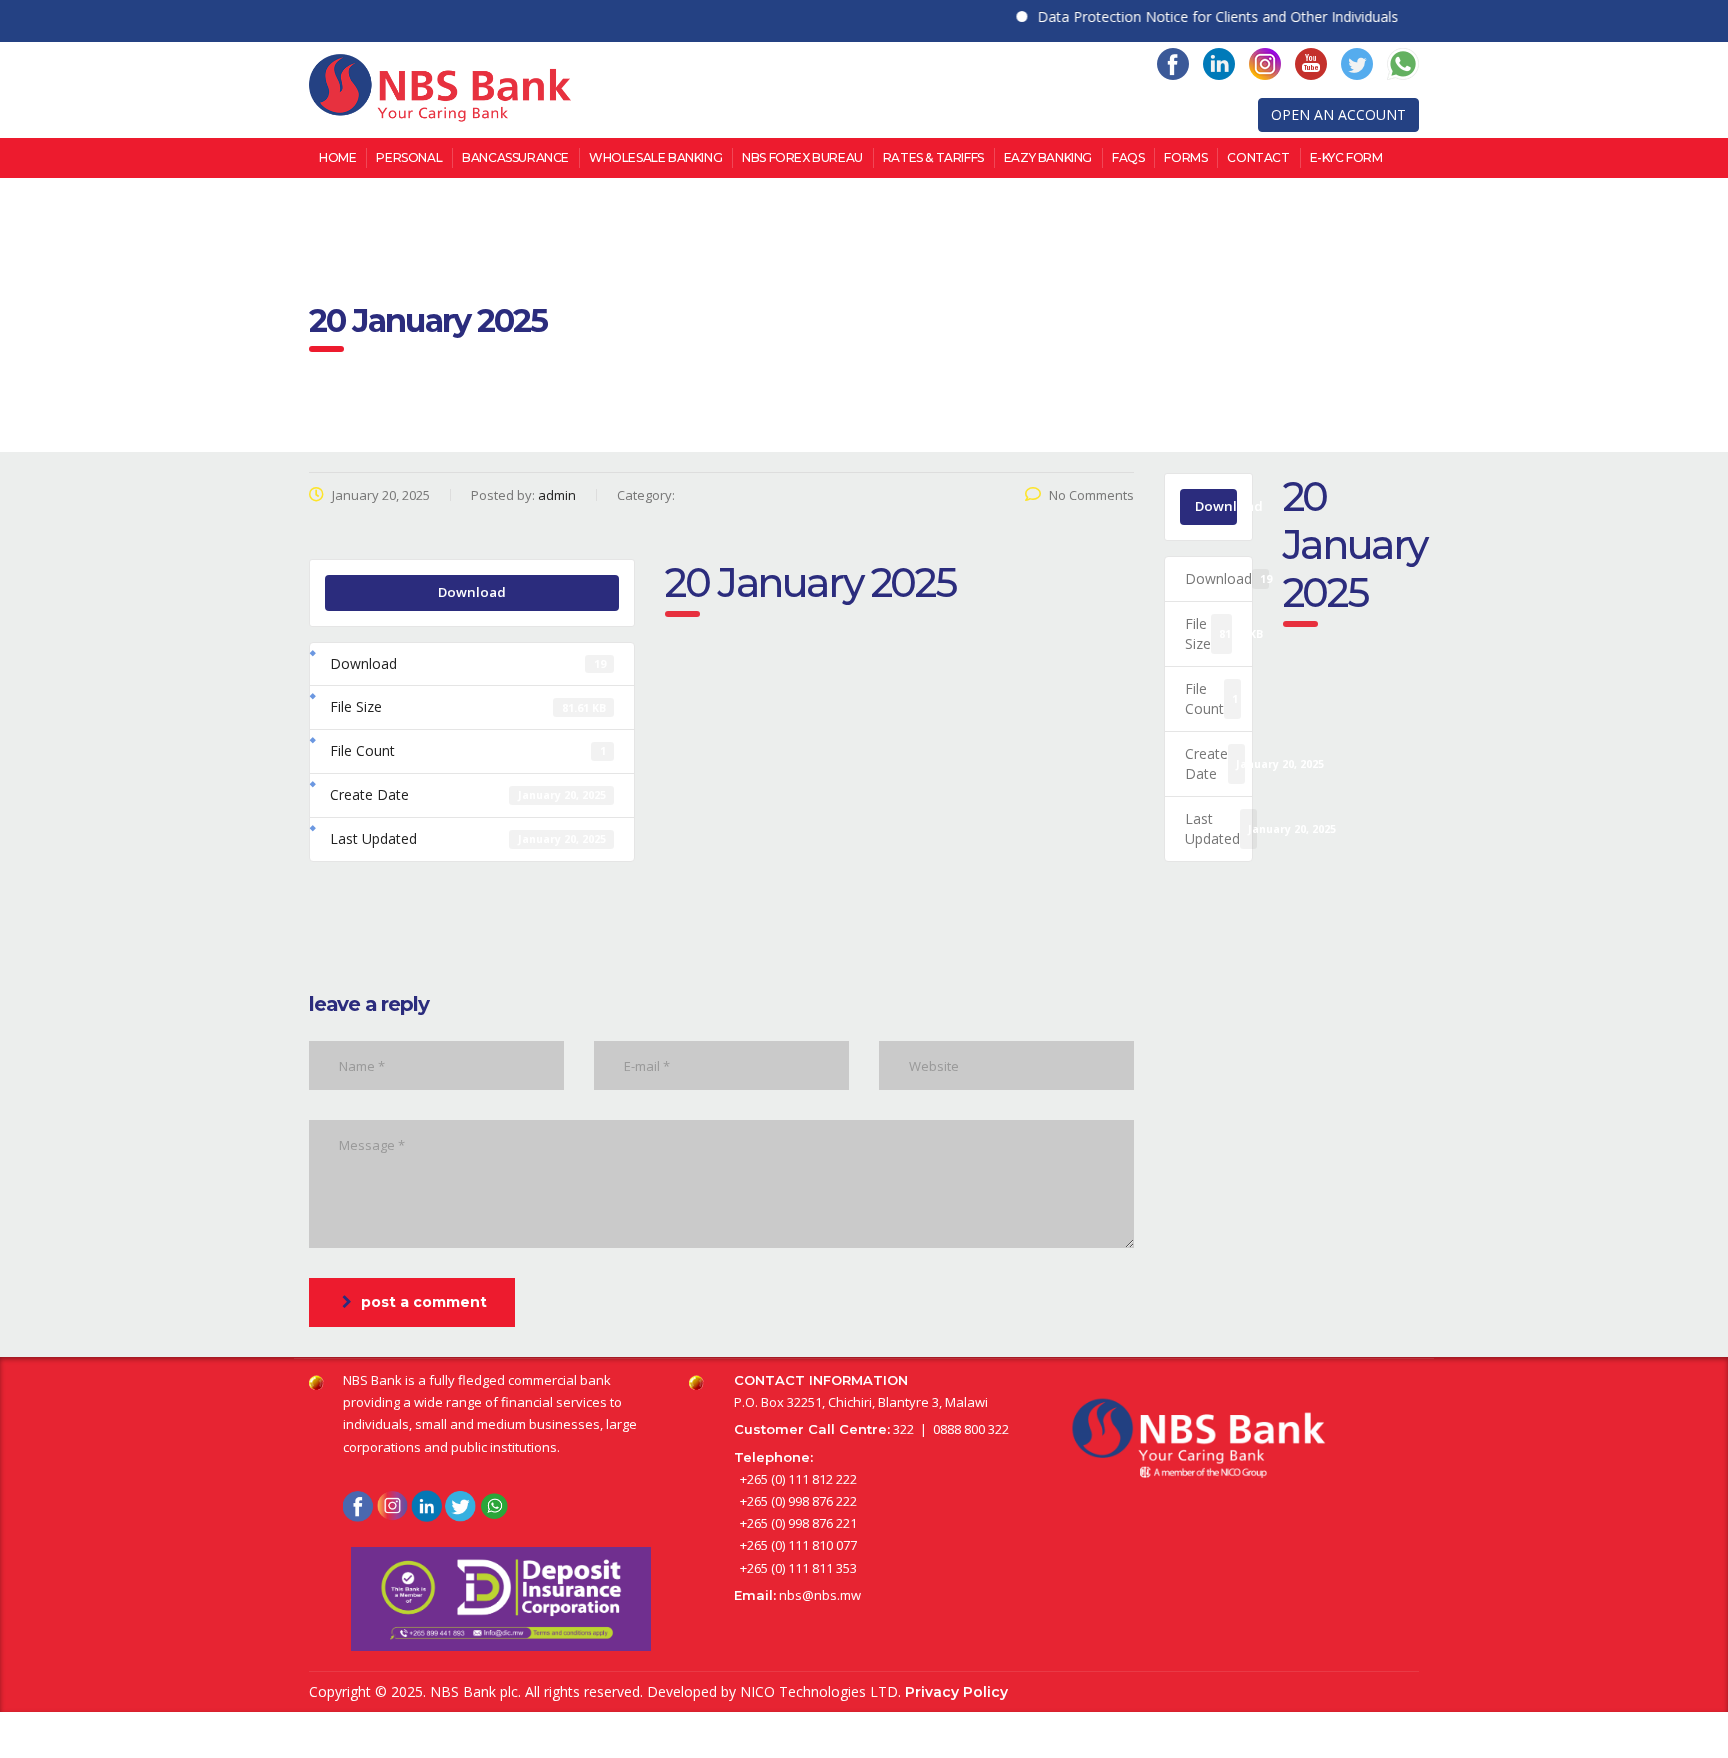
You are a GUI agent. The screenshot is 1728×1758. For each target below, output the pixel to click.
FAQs (1128, 157)
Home (337, 157)
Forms (1185, 157)
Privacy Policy (956, 1692)
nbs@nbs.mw (820, 1595)
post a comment (424, 1302)
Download (472, 592)
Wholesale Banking (655, 157)
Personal (409, 157)
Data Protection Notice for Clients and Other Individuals (1190, 16)
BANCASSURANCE (515, 157)
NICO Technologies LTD (819, 1691)
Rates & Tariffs (933, 157)
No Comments (1091, 495)
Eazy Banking (1048, 157)
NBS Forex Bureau (802, 157)
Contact (1258, 157)
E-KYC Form (1346, 157)
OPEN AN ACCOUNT (1338, 114)
